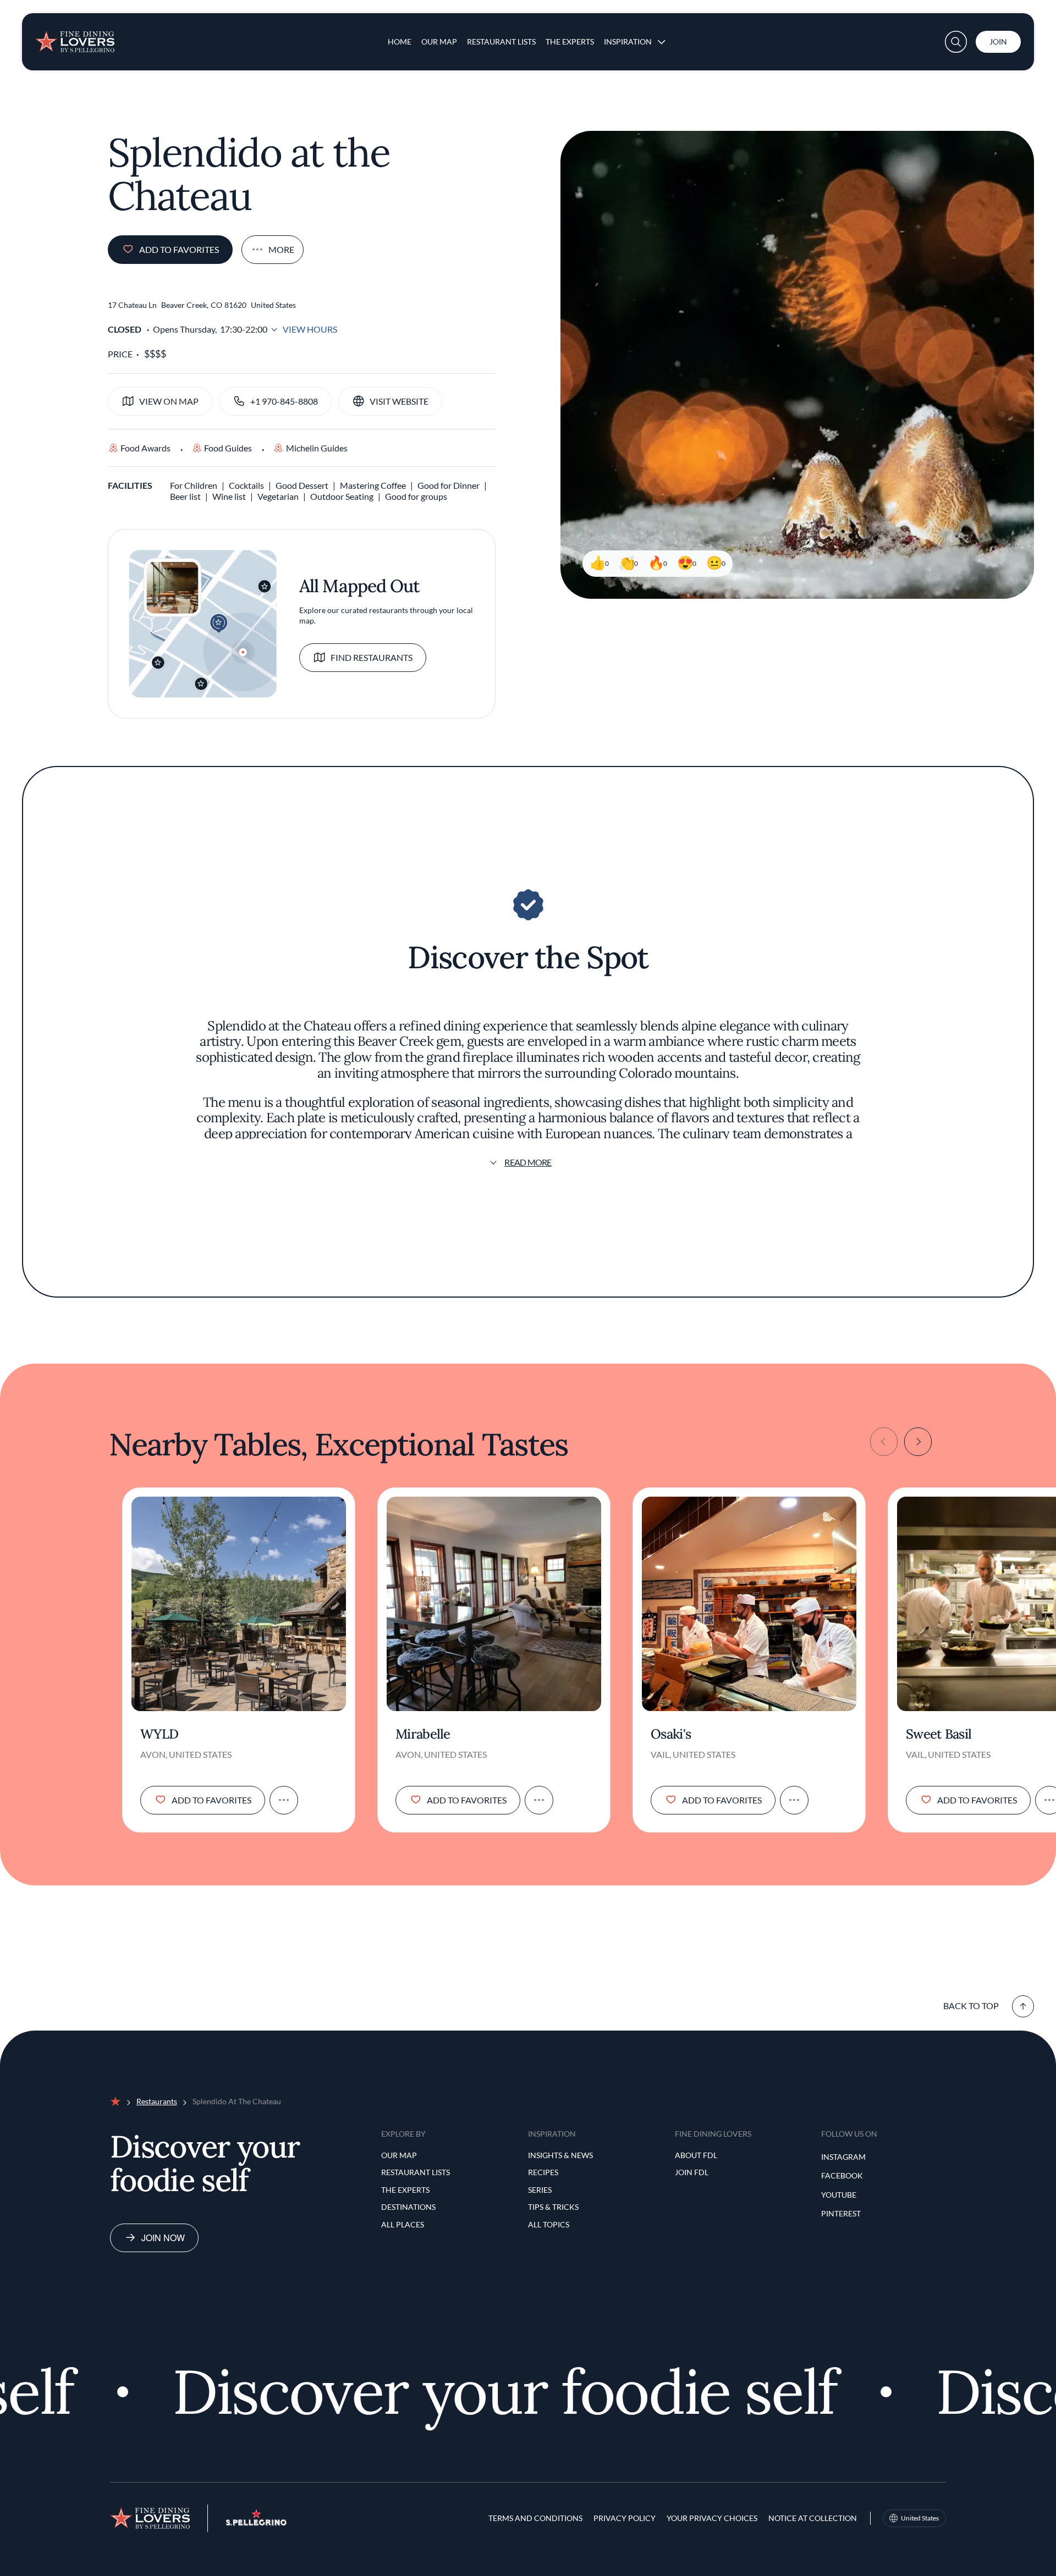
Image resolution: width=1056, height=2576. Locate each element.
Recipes (543, 2172)
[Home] (75, 37)
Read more (528, 1162)
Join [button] (998, 42)
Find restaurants (372, 657)
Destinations (408, 2207)
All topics (549, 2224)
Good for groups (416, 496)
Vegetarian (278, 496)
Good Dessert (302, 485)
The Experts (570, 42)
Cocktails (246, 485)
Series (540, 2190)
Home (400, 42)
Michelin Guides (317, 448)
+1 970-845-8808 (284, 401)
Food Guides (228, 448)
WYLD (159, 1734)
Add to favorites (179, 249)
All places (403, 2224)
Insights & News (560, 2155)
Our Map (439, 42)
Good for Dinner (449, 485)
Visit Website (399, 401)
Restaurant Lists (501, 42)
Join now (163, 2238)
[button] (956, 42)
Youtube (839, 2195)
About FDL (696, 2155)
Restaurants (157, 2101)
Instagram (843, 2157)
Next (918, 1442)
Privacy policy (625, 2518)
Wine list (229, 496)
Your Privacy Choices (712, 2518)
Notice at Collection (813, 2518)
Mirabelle (423, 1734)
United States (920, 2518)
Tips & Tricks (553, 2207)
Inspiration (628, 42)
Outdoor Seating (342, 496)
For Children (194, 485)
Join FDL (692, 2172)
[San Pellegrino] (256, 2522)
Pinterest (841, 2213)
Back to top (971, 2006)
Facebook (842, 2175)
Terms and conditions (535, 2518)
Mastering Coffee (373, 485)
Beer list (185, 496)
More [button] (281, 249)
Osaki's (671, 1734)
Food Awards (145, 448)
